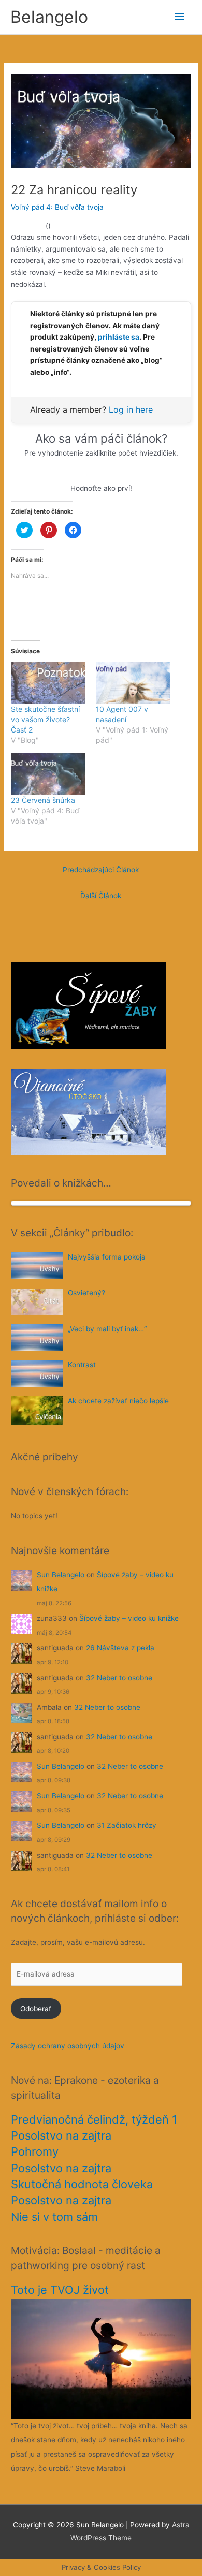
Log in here (131, 409)
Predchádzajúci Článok (101, 870)
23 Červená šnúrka (43, 800)
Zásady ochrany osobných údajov (68, 2046)
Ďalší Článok (101, 896)
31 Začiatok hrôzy (127, 1825)
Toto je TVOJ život (60, 2290)
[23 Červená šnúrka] (48, 774)
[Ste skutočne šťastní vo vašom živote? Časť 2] (48, 683)
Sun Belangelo (61, 1575)
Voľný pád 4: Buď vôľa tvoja (57, 207)
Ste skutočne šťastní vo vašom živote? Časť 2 (45, 719)
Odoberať (36, 2009)
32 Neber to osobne (119, 1678)
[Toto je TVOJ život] (101, 2359)
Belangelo (49, 17)
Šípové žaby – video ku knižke (129, 1618)
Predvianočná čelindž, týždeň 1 (94, 2119)
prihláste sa (119, 337)
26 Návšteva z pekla (120, 1648)
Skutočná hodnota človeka (82, 2184)
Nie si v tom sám (54, 2217)
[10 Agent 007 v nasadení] (133, 683)
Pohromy (35, 2151)
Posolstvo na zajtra (61, 2135)
